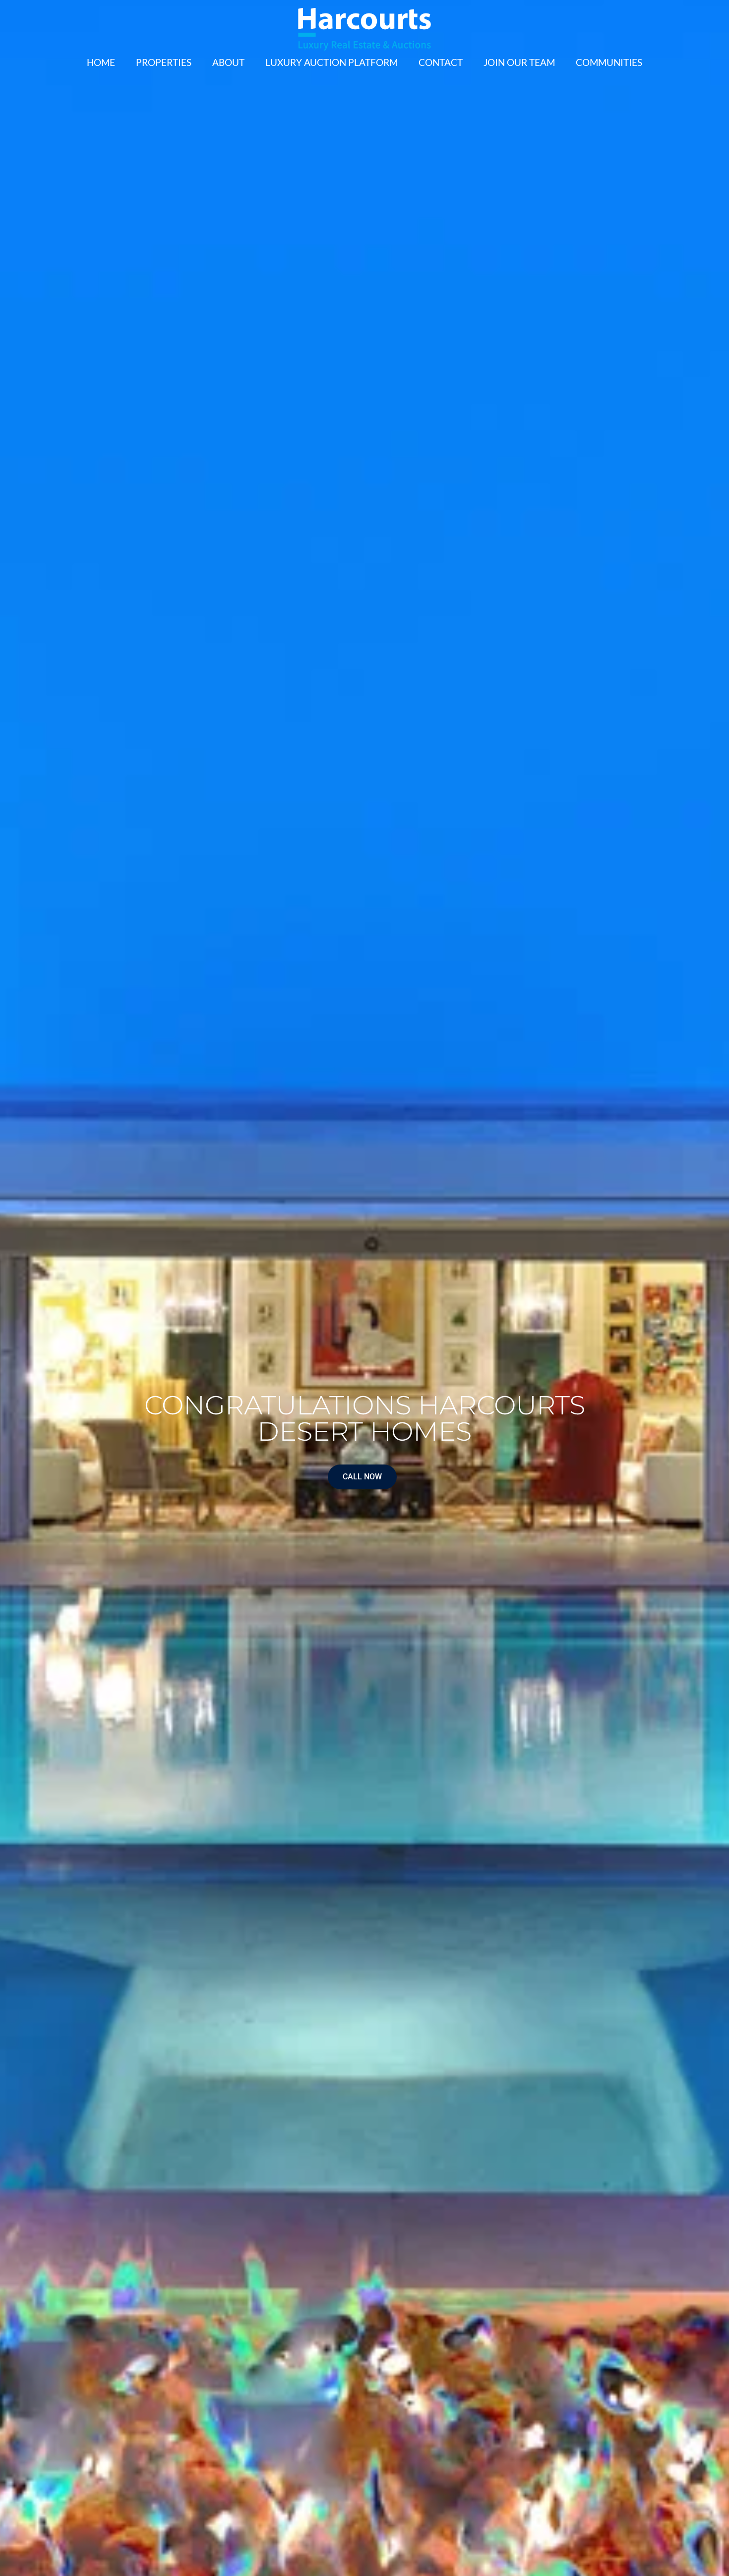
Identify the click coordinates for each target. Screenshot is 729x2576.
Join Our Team (519, 62)
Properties (164, 62)
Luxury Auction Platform (332, 62)
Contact (441, 62)
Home (101, 62)
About (228, 62)
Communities (609, 62)
